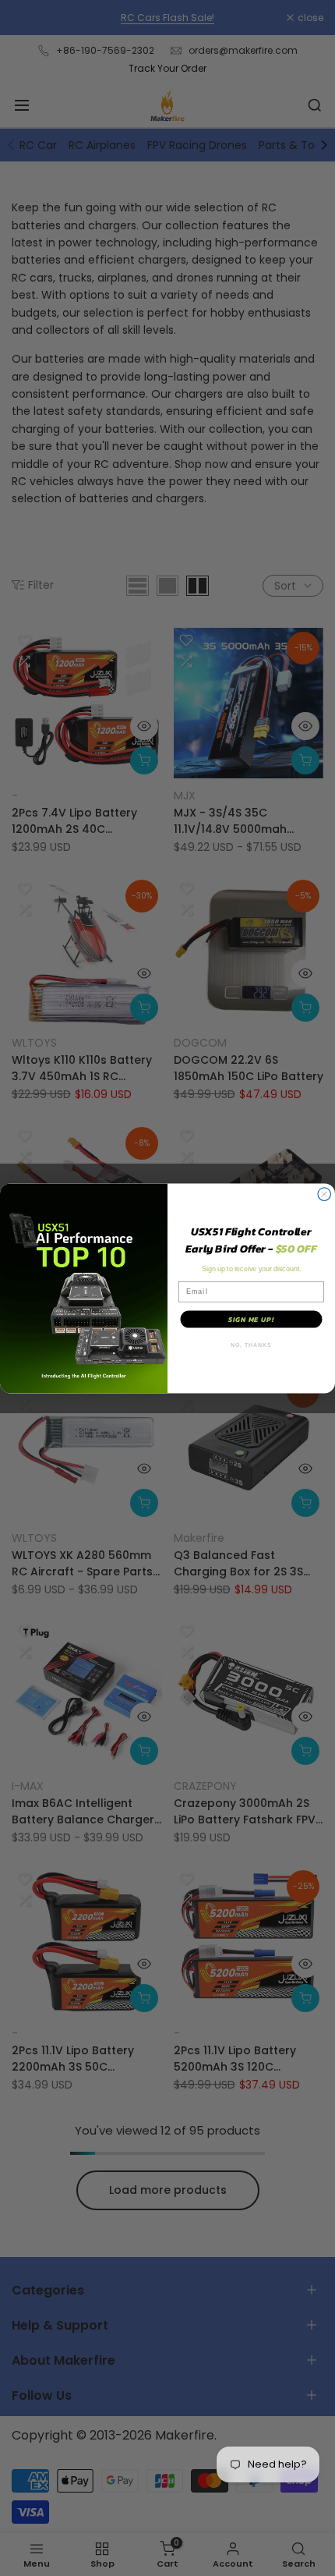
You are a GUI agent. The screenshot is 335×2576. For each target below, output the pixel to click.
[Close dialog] (324, 1194)
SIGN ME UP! (252, 1319)
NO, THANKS (251, 1345)
